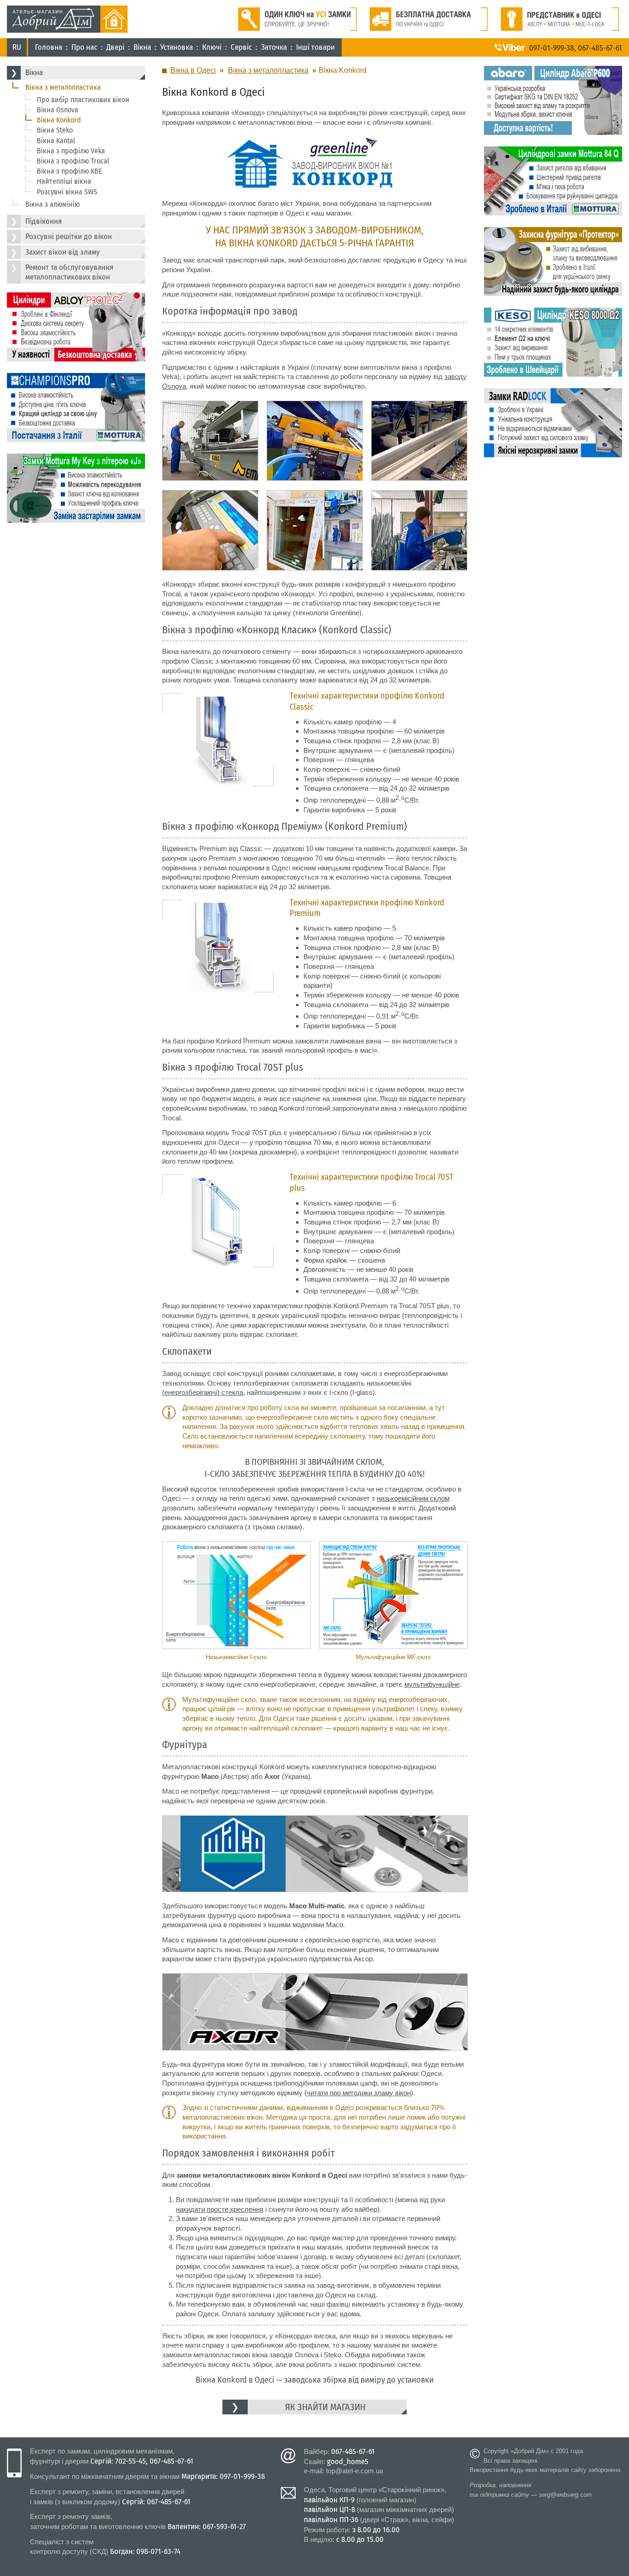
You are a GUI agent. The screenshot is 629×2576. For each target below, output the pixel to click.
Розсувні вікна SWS (67, 192)
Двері (115, 47)
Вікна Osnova (58, 110)
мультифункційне (432, 1684)
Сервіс (241, 47)
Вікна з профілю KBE (70, 171)
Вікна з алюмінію (52, 204)
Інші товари (315, 47)
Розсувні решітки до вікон (69, 236)
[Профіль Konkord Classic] (218, 697)
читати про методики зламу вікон (359, 2093)
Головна (49, 47)
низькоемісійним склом (413, 1498)
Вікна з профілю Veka (71, 151)
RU (17, 47)
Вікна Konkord (59, 120)
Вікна (142, 47)
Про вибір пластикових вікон (83, 100)
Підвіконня (44, 221)
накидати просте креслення (220, 2209)
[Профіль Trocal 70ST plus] (218, 1179)
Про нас (84, 47)
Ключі (212, 47)
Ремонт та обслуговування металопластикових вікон (69, 272)
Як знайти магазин (325, 2407)
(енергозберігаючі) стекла (203, 1392)
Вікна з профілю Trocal (73, 161)
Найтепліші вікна (64, 181)
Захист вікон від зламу (63, 252)
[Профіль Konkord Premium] (218, 904)
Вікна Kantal (56, 141)
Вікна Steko (55, 130)
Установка (177, 47)
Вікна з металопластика (63, 87)
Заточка (274, 47)
